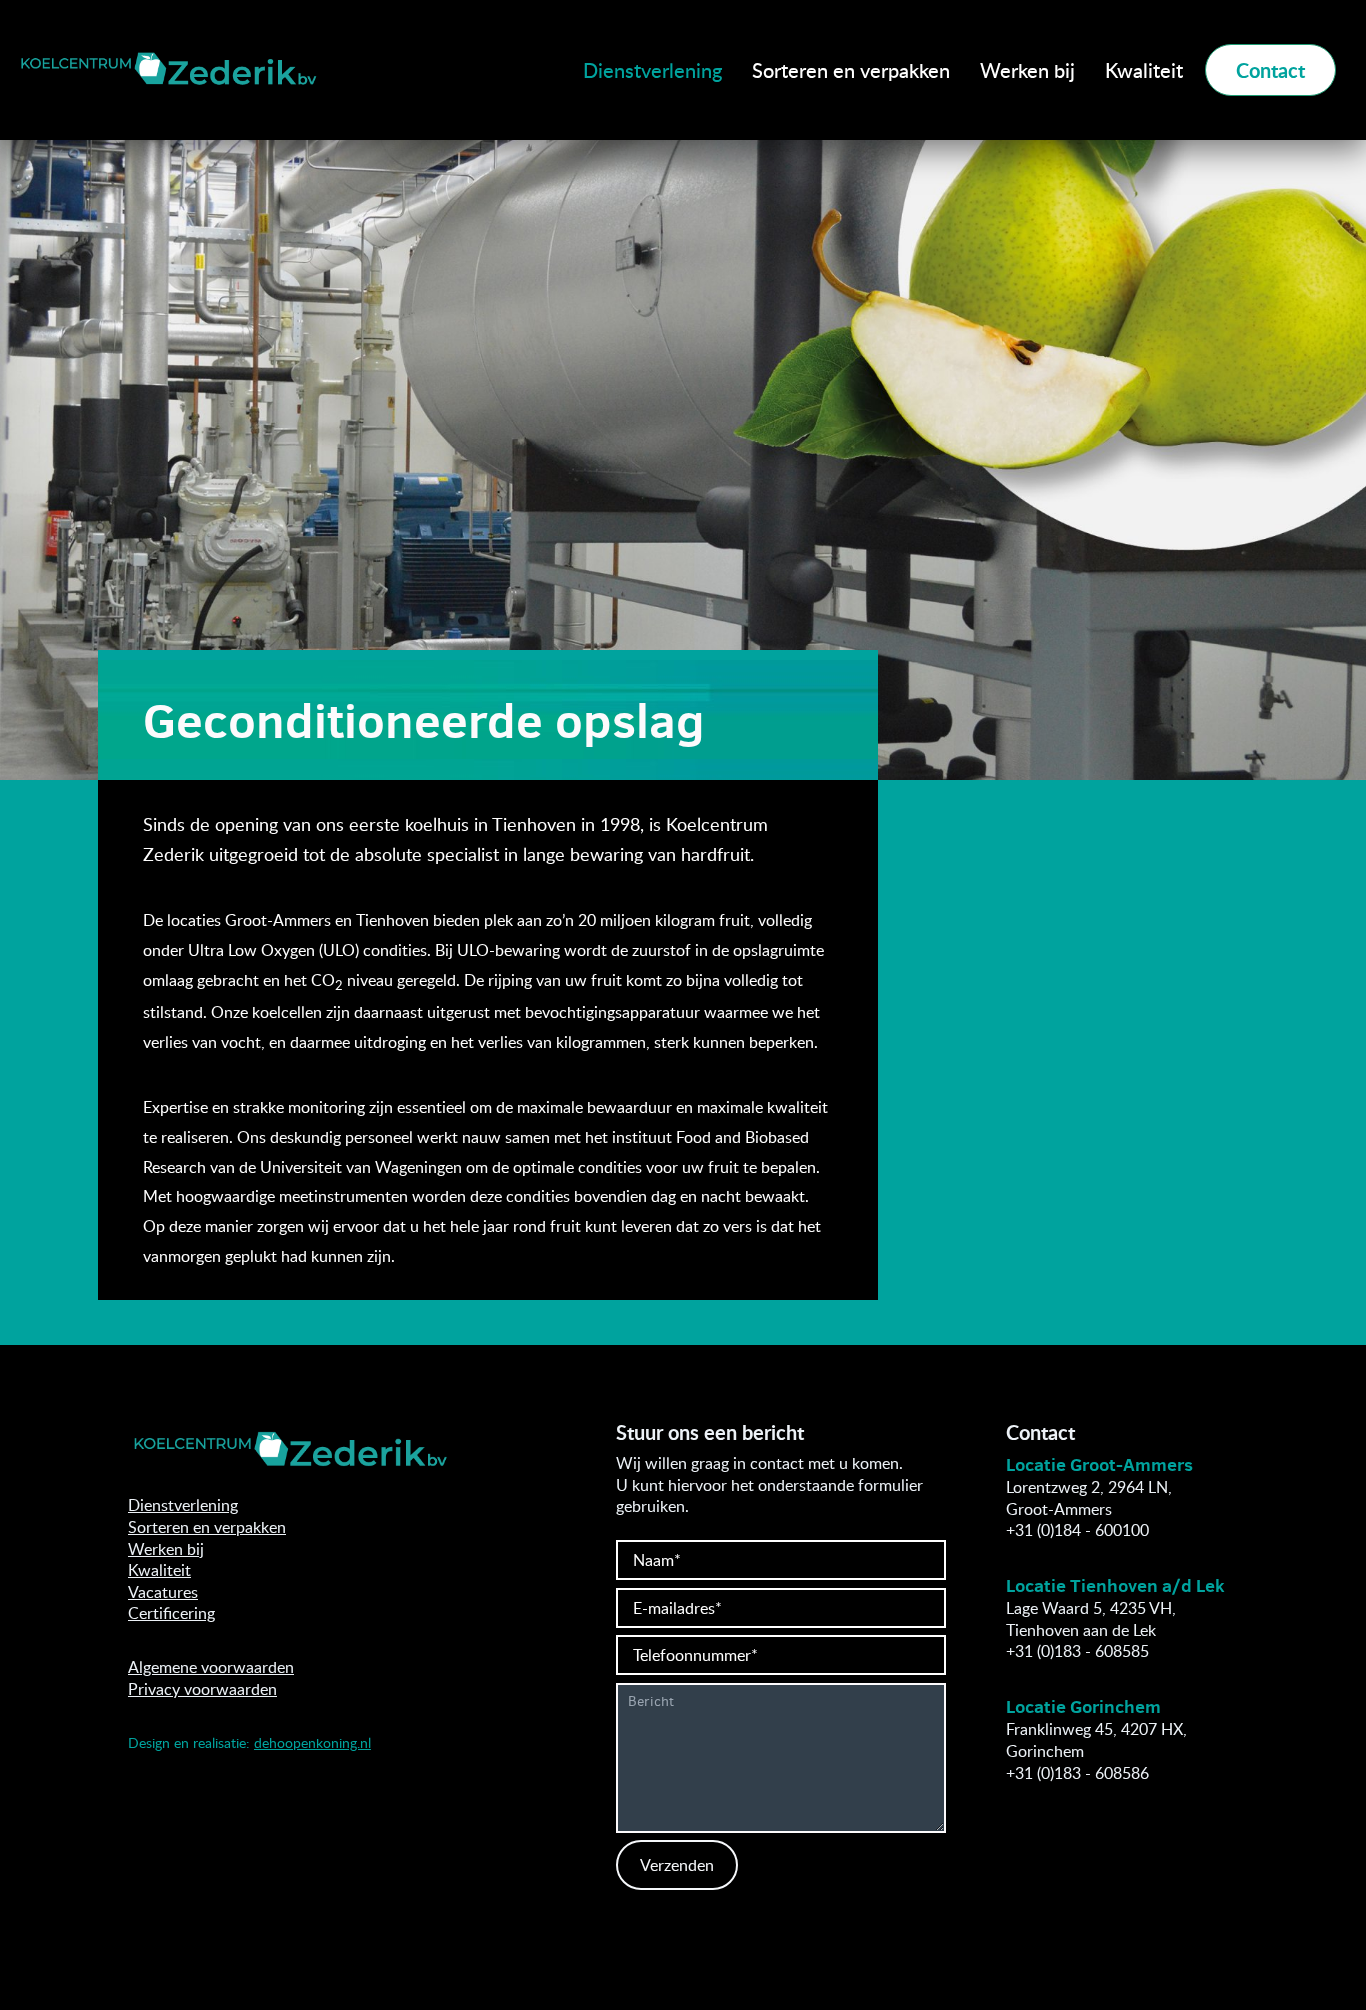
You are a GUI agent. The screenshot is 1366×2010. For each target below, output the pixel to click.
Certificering (171, 1613)
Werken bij (1027, 70)
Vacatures (163, 1592)
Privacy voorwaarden (202, 1689)
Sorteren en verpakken (851, 70)
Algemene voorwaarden (211, 1667)
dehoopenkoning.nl (312, 1742)
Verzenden (677, 1865)
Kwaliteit (1144, 70)
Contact (1270, 70)
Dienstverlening (652, 70)
